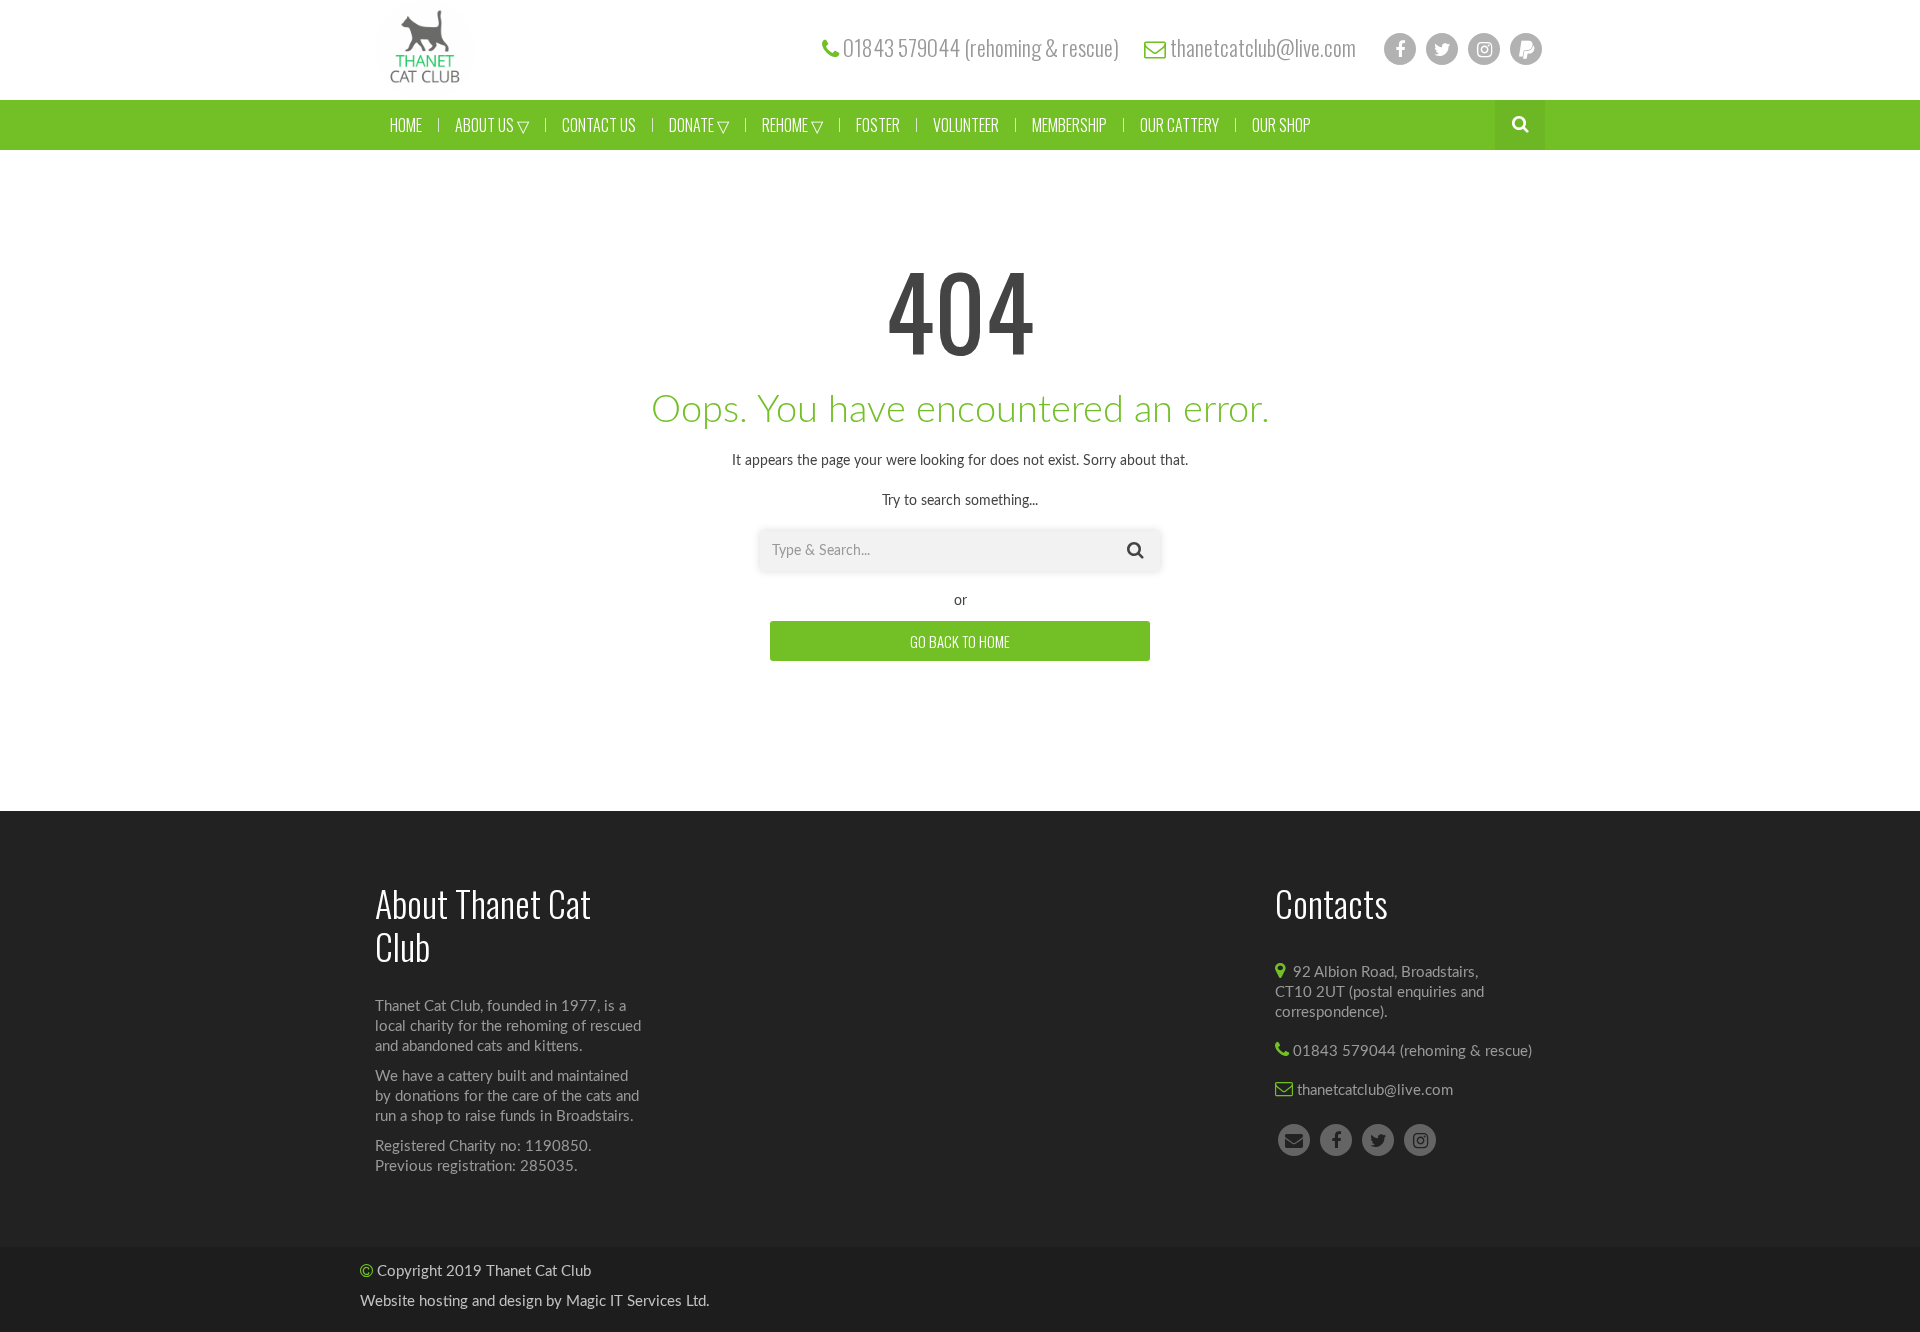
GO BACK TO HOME (960, 641)
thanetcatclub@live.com (1263, 47)
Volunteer (966, 125)
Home (406, 125)
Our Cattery (1179, 125)
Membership (1069, 125)
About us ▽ (492, 125)
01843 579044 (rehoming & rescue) (981, 47)
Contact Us (599, 125)
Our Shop (1281, 125)
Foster (878, 125)
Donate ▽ (699, 125)
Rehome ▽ (792, 125)
